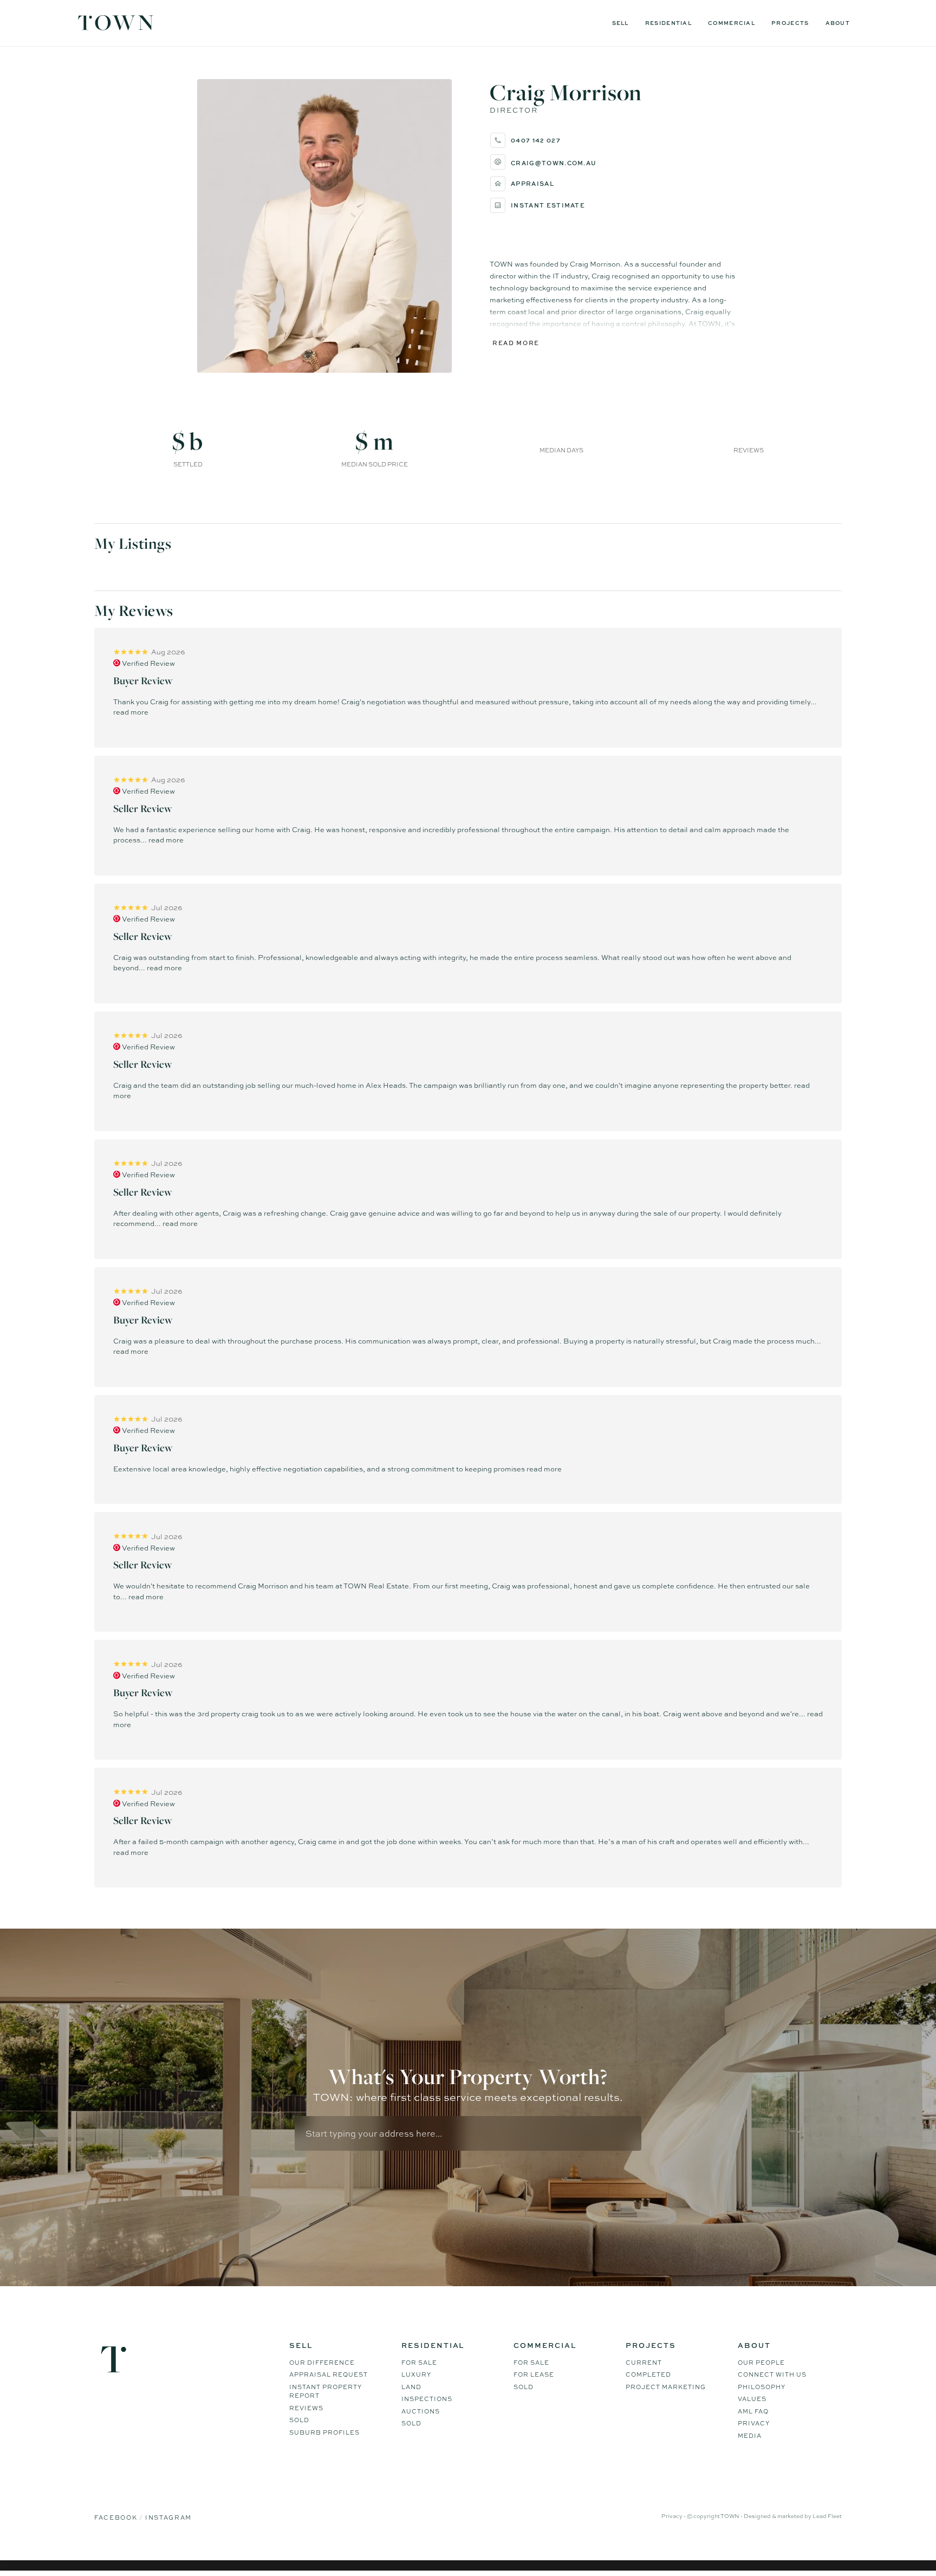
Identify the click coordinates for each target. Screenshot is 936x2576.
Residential (668, 23)
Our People (761, 2363)
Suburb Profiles (324, 2432)
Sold (299, 2420)
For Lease (534, 2374)
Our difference (322, 2363)
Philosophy (762, 2387)
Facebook (117, 2517)
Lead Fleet (827, 2516)
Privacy (754, 2423)
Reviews (306, 2408)
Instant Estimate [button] (548, 205)
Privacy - (674, 2516)
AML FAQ (753, 2411)
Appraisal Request (329, 2374)
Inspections (427, 2399)
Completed (648, 2374)
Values (752, 2399)
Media (750, 2436)
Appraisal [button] (532, 183)
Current (644, 2363)
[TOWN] (116, 27)
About (838, 23)
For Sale (419, 2363)
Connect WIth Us (772, 2374)
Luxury (416, 2374)
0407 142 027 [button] (536, 140)
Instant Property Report (326, 2392)
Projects (790, 23)
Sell (620, 23)
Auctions (421, 2411)
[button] (614, 162)
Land (411, 2387)
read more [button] (131, 712)
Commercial (732, 23)
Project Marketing (666, 2387)
